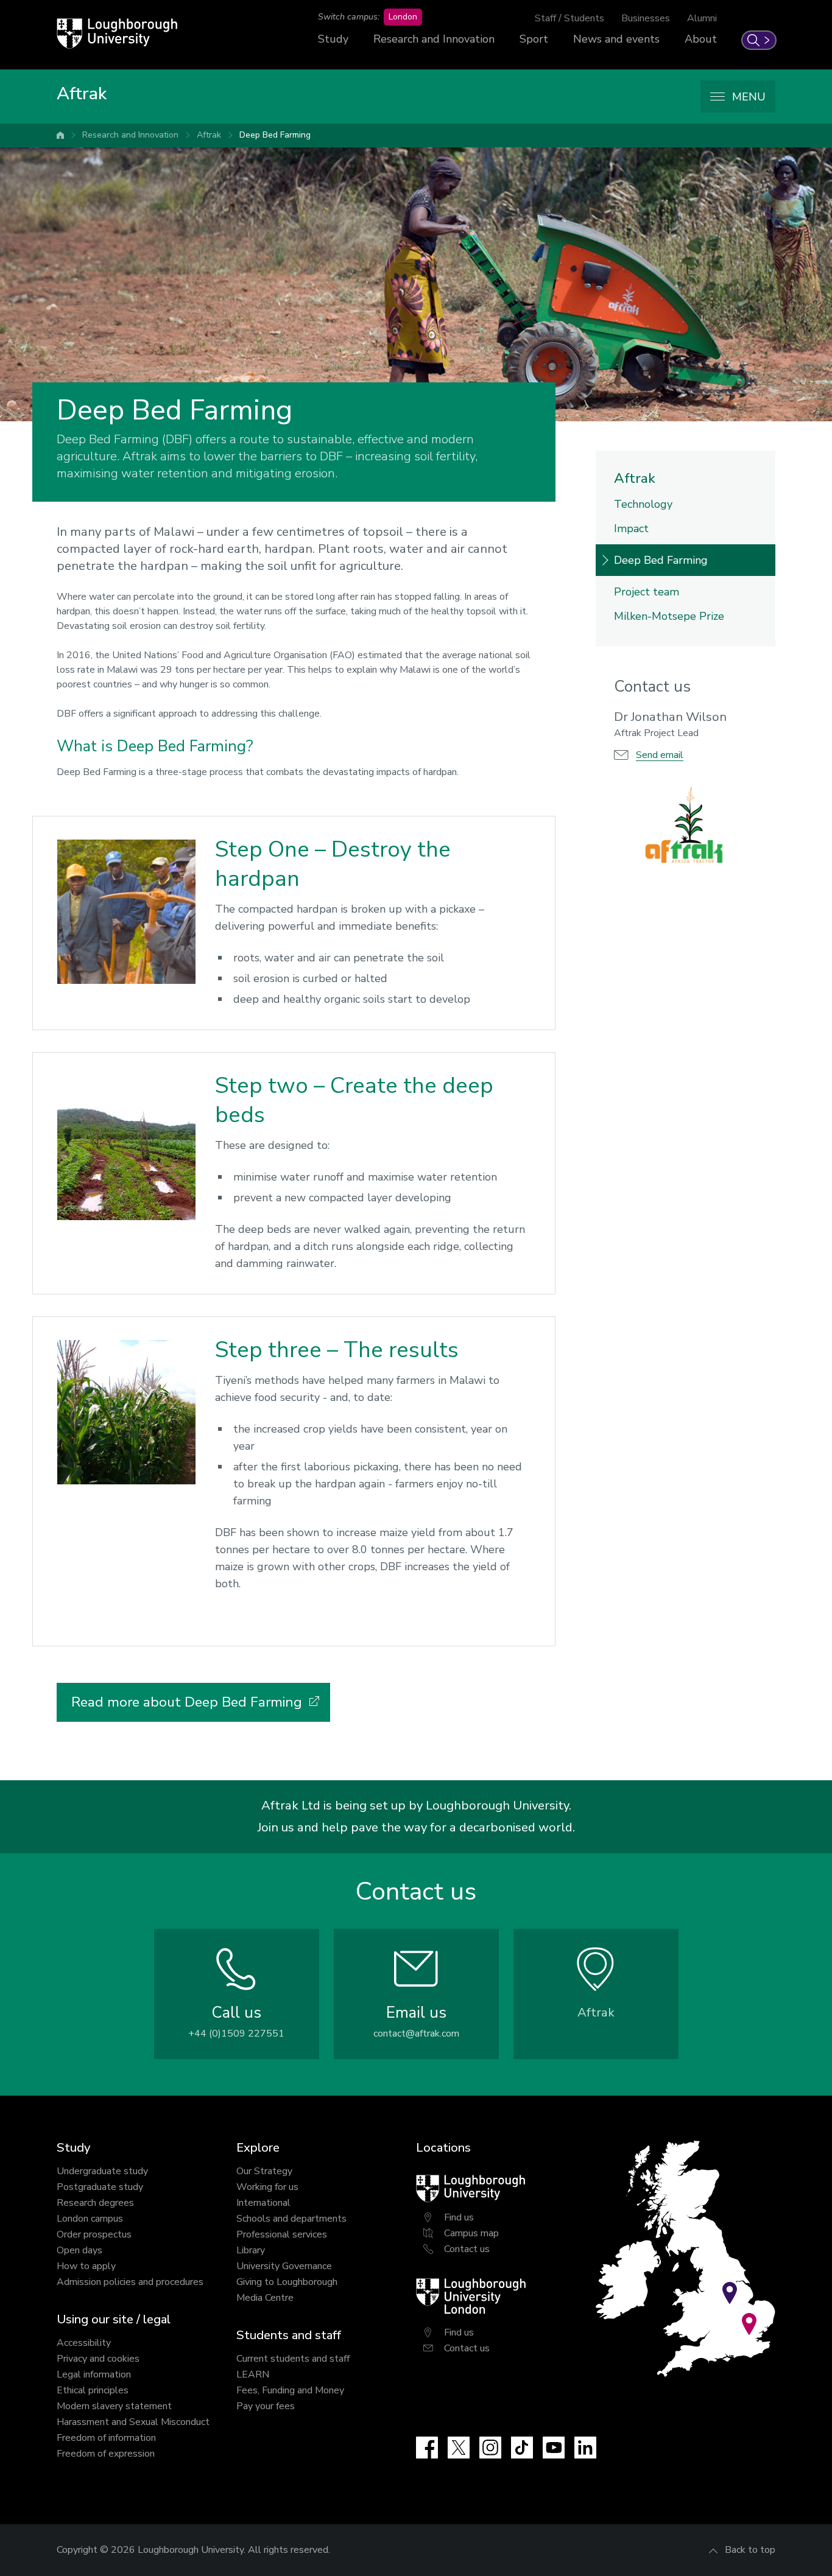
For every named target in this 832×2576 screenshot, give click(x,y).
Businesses (646, 18)
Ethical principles (93, 2390)
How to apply (86, 2266)
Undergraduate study (102, 2171)
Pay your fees (266, 2406)
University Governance (284, 2266)
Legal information (94, 2374)
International (263, 2203)
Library (251, 2250)
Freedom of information (106, 2438)
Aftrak (209, 135)
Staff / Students (569, 18)
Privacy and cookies (98, 2359)
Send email (660, 755)
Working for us (267, 2187)
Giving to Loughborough (287, 2282)
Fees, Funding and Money (290, 2390)
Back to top (750, 2550)
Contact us (467, 2249)
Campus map (471, 2233)
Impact (631, 528)
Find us (459, 2217)
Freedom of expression (106, 2454)
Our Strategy (264, 2171)
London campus (90, 2219)
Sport (534, 39)
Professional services (282, 2234)
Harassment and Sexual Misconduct (133, 2422)
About (701, 39)
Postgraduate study (100, 2187)
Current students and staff (293, 2359)
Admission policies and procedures (130, 2282)
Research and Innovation (434, 39)
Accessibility (84, 2343)
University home (60, 135)
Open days (79, 2250)
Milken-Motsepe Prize (669, 616)
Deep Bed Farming (275, 135)
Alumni (702, 18)
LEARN (253, 2374)
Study (333, 39)
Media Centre (265, 2298)
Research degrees (95, 2203)
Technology (643, 504)
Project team (647, 592)
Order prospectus (94, 2234)
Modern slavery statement (114, 2406)
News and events (616, 39)
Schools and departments (291, 2219)
